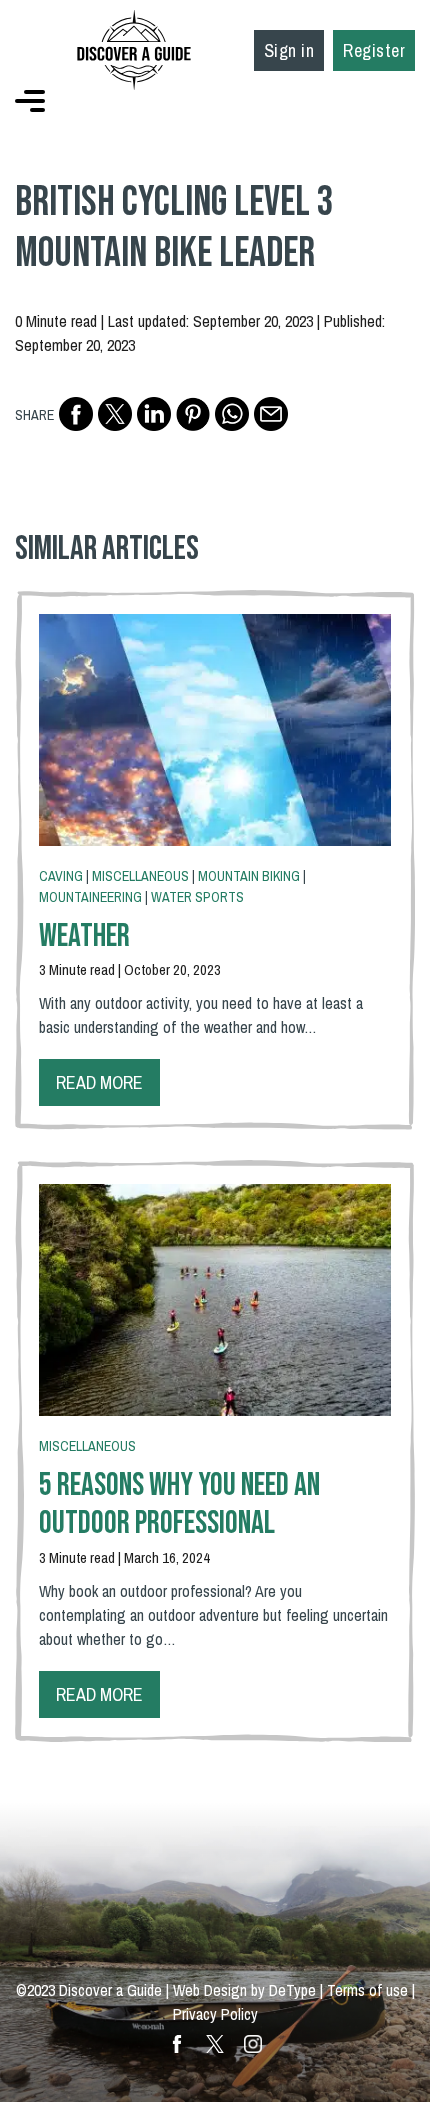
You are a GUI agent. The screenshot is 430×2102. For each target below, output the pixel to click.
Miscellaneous (140, 876)
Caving (61, 876)
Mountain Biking (249, 876)
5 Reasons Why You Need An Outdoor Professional (179, 1504)
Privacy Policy (215, 2014)
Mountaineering (90, 897)
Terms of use (367, 1990)
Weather (84, 936)
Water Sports (197, 897)
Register (374, 50)
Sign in (289, 50)
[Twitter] (115, 414)
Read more (99, 1082)
